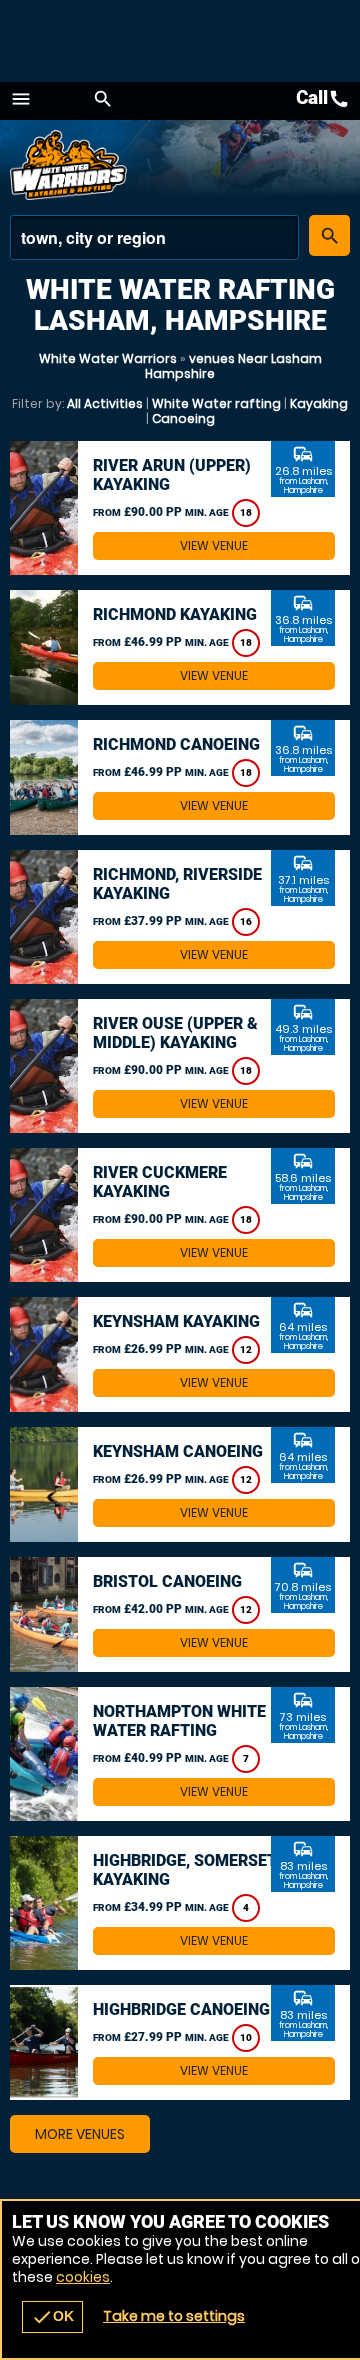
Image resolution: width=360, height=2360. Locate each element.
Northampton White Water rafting (179, 1721)
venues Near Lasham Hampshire (233, 366)
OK (52, 2317)
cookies (83, 2277)
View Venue (214, 545)
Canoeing (183, 418)
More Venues (80, 2134)
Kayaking (319, 403)
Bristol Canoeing (167, 1581)
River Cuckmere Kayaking (160, 1182)
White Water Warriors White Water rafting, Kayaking (70, 165)
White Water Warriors (108, 358)
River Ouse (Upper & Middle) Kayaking (175, 1033)
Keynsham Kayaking (176, 1321)
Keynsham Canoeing (178, 1451)
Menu (21, 99)
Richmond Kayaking (175, 614)
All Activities (105, 403)
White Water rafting (216, 403)
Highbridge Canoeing (181, 2009)
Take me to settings (174, 2316)
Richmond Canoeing (176, 744)
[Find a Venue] (154, 237)
